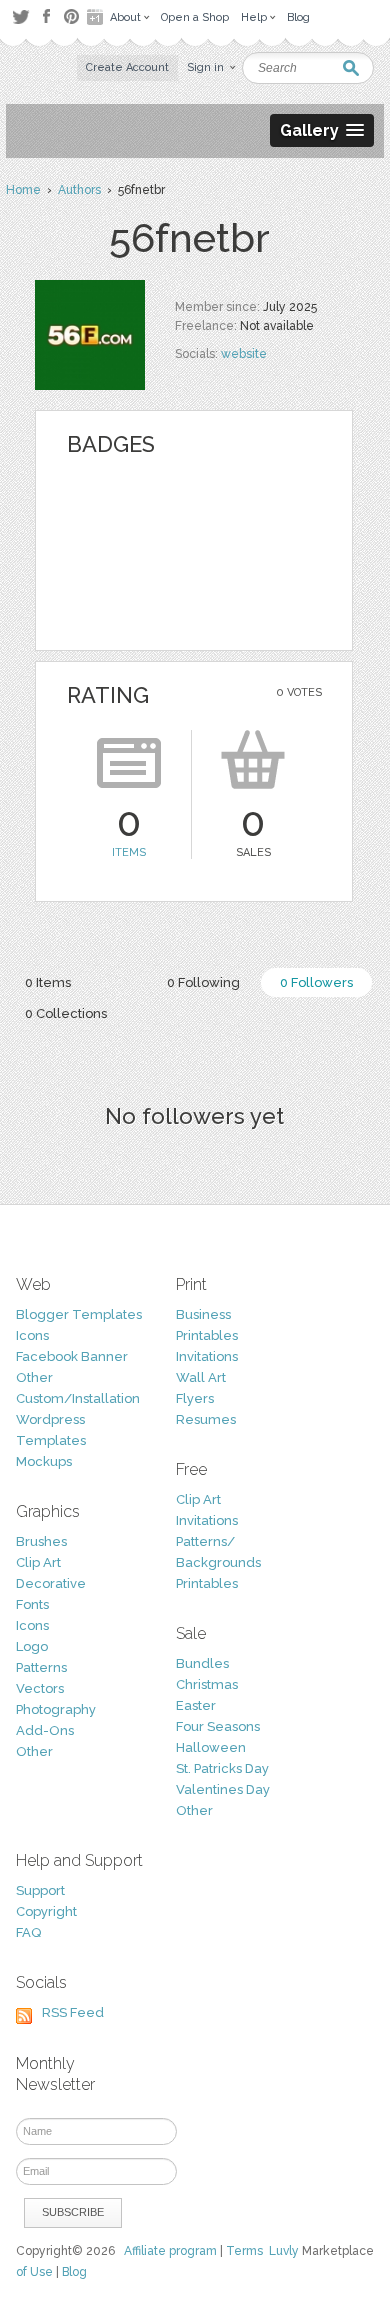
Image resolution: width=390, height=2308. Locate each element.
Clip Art (38, 1562)
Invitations (207, 1356)
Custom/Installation (78, 1398)
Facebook (46, 17)
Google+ (97, 17)
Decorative (51, 1583)
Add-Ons (45, 1730)
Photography (56, 1709)
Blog (74, 2272)
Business (203, 1314)
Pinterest (71, 16)
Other (34, 1377)
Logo (32, 1646)
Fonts (32, 1604)
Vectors (40, 1688)
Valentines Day (223, 1789)
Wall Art (201, 1377)
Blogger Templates (79, 1314)
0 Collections (66, 1013)
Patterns (41, 1667)
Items (129, 852)
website (244, 354)
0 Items (48, 982)
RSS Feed (73, 2012)
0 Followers (316, 982)
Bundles (202, 1663)
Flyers (195, 1398)
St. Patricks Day (222, 1768)
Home (23, 190)
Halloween (211, 1747)
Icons (32, 1335)
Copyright (46, 1911)
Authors (79, 190)
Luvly (284, 2251)
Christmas (207, 1684)
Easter (196, 1705)
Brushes (41, 1541)
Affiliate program (170, 2251)
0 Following (203, 982)
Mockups (44, 1461)
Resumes (206, 1419)
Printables (207, 1335)
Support (40, 1890)
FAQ (28, 1932)
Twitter (20, 16)
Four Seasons (218, 1726)
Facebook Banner (72, 1356)
